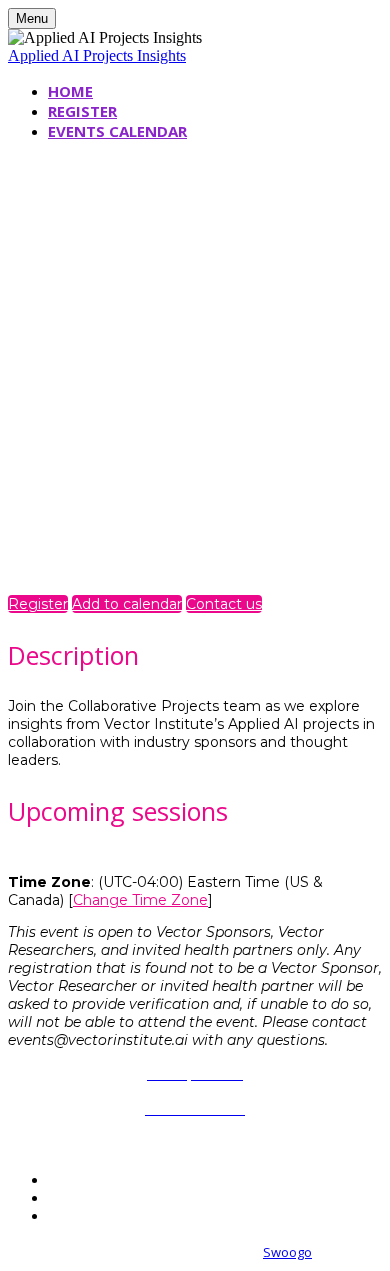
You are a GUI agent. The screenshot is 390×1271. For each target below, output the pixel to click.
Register (82, 111)
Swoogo (287, 1252)
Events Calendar (117, 131)
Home (70, 91)
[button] (38, 604)
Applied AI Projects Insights (97, 55)
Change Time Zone (140, 900)
